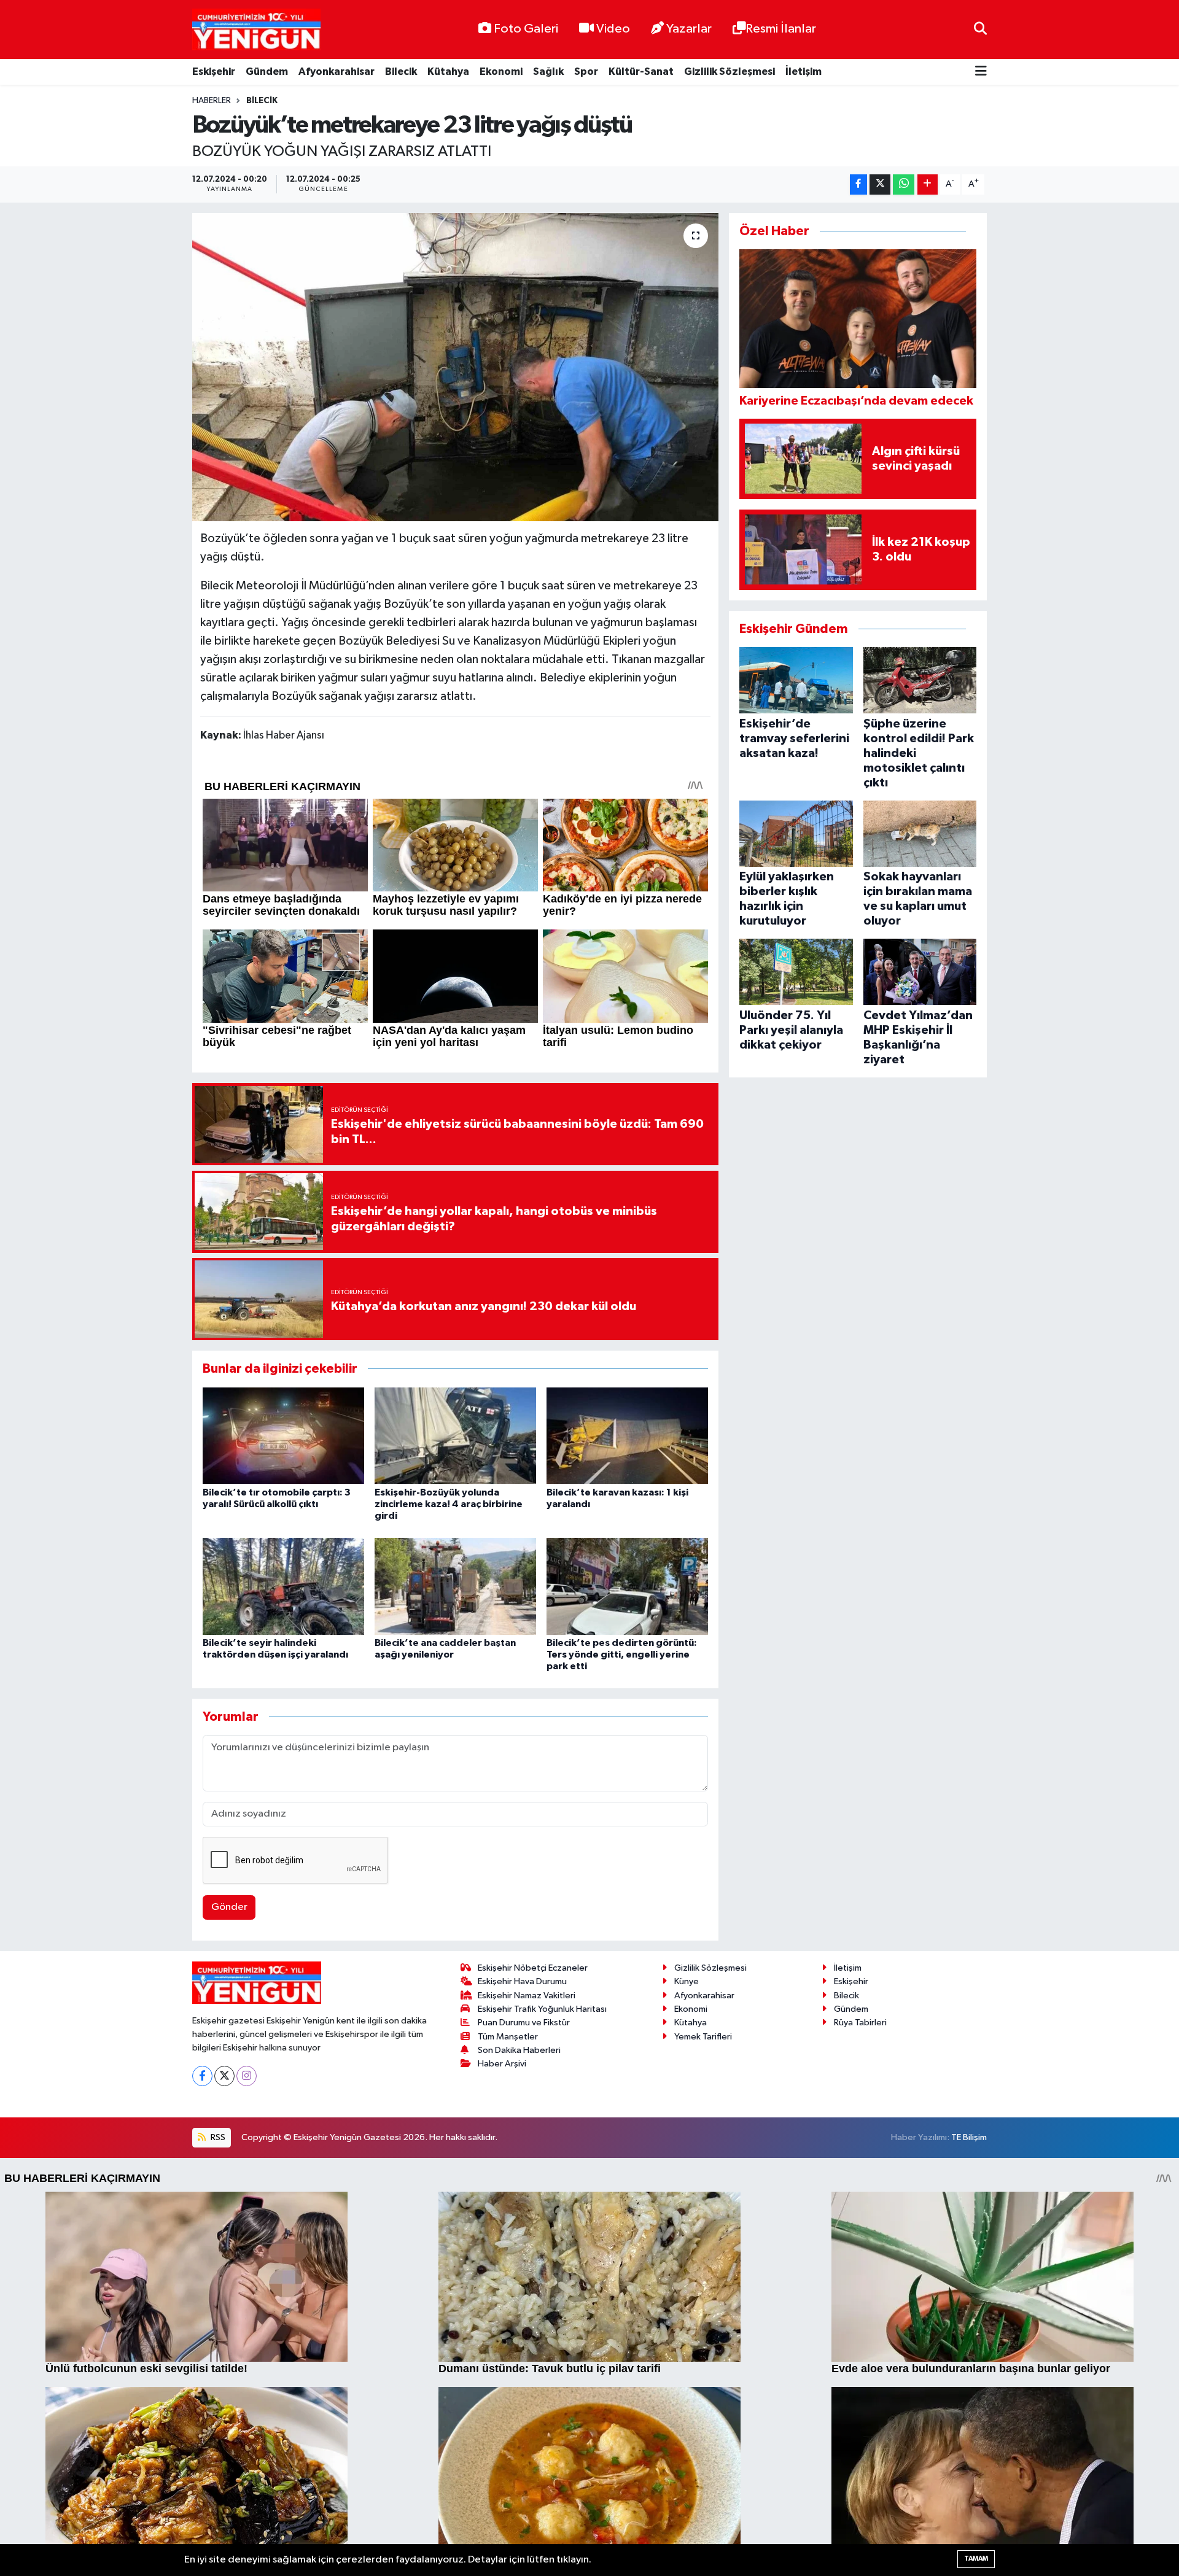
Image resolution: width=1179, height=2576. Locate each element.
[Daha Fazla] (928, 184)
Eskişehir (214, 72)
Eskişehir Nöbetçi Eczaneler (533, 1968)
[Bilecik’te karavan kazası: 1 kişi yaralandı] (627, 1436)
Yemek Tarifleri (703, 2037)
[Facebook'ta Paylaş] (858, 184)
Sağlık (548, 72)
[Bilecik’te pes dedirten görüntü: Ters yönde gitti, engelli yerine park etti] (627, 1586)
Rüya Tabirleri (860, 2023)
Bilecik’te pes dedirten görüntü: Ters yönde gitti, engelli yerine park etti (622, 1655)
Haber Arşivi (502, 2064)
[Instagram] (247, 2076)
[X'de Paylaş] (880, 184)
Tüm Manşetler (508, 2037)
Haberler (212, 101)
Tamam (976, 2559)
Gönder (229, 1907)
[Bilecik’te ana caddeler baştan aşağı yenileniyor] (455, 1586)
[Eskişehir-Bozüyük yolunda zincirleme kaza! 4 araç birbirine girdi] (455, 1436)
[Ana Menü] (981, 72)
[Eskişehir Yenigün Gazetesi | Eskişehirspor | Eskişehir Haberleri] (256, 30)
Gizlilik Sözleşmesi (730, 72)
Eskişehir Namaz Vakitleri (527, 1996)
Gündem (267, 72)
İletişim (804, 72)
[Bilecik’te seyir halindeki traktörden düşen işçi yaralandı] (283, 1586)
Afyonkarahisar (337, 72)
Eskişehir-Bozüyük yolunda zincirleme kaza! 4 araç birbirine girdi (449, 1504)
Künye (687, 1981)
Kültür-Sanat (641, 72)
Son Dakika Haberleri (519, 2050)
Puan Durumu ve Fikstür (524, 2023)
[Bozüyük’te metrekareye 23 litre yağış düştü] (455, 367)
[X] (224, 2076)
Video (613, 29)
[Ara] (980, 29)
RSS (217, 2137)
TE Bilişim (969, 2137)
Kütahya (448, 72)
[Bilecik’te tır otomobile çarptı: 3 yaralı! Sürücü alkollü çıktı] (283, 1436)
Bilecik (401, 72)
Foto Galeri (526, 29)
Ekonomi (501, 72)
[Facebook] (202, 2076)
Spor (586, 72)
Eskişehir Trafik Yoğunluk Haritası (542, 2009)
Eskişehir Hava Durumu (522, 1981)
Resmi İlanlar (781, 29)
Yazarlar (689, 29)
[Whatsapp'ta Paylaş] (904, 184)
